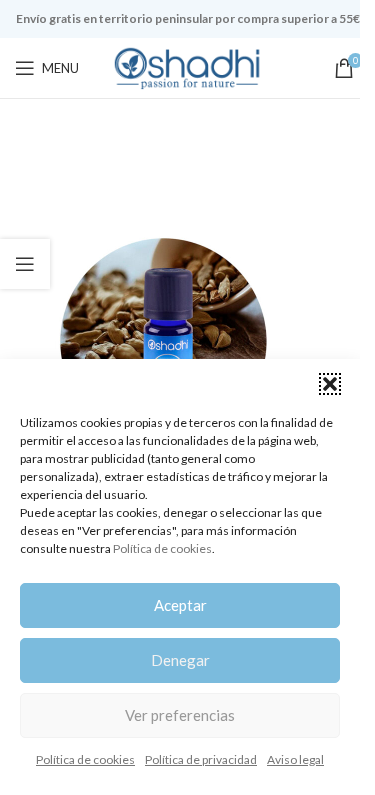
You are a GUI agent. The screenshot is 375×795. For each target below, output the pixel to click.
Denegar (180, 660)
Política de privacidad (201, 759)
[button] (330, 384)
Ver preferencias (180, 715)
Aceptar (180, 605)
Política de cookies (162, 548)
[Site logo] (188, 66)
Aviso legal (295, 759)
